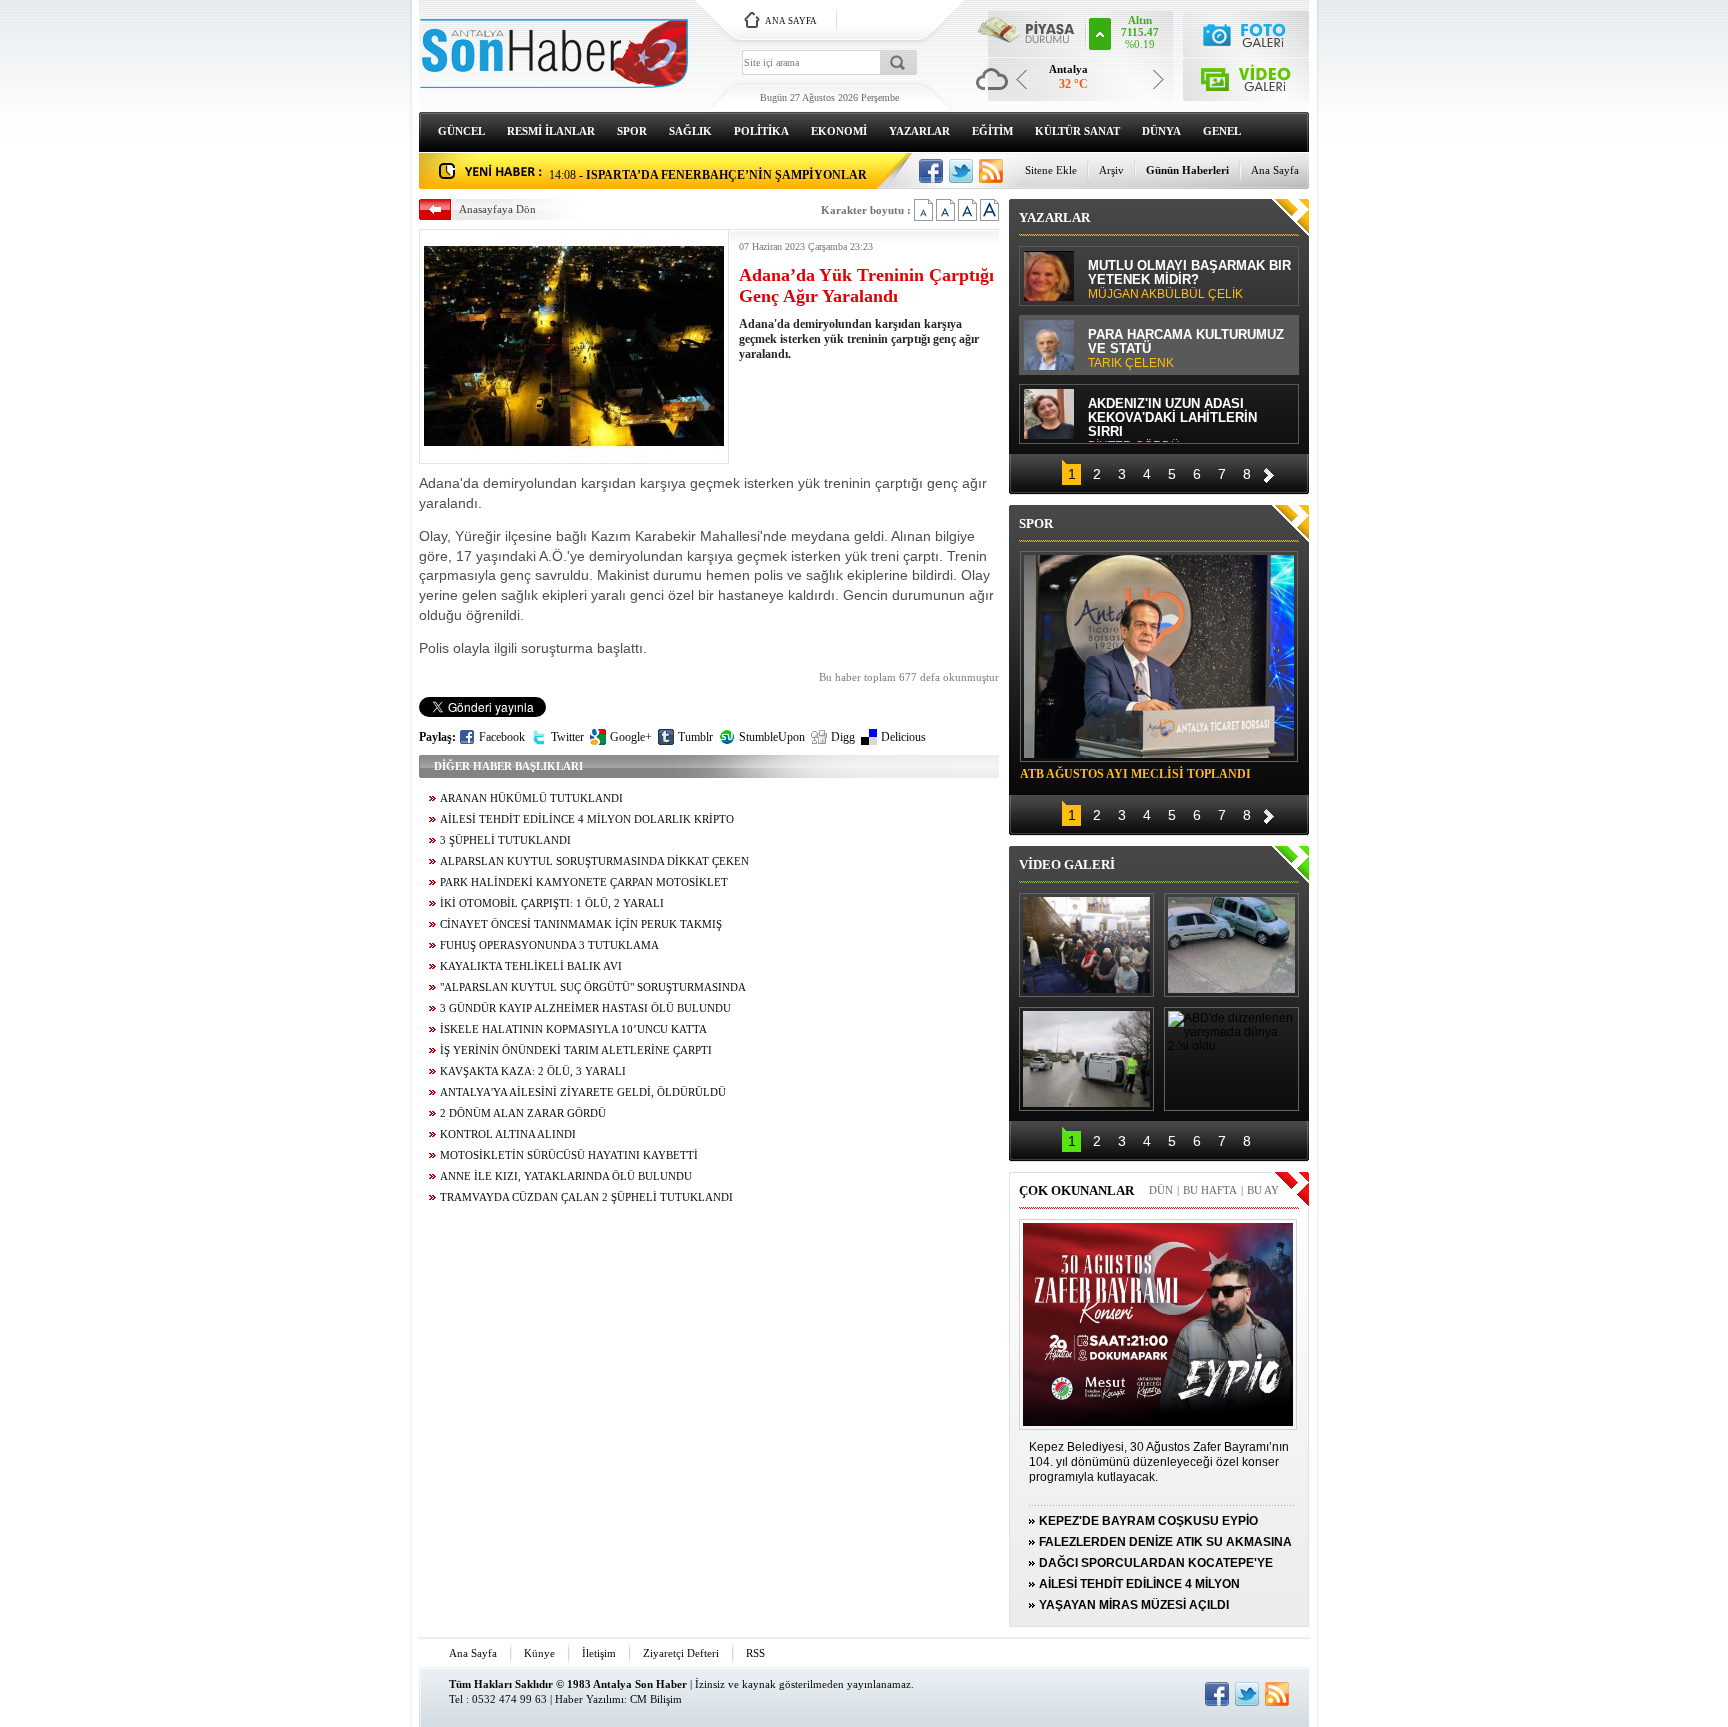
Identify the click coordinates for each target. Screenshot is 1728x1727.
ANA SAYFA (791, 21)
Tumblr (695, 737)
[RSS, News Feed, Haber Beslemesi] (991, 171)
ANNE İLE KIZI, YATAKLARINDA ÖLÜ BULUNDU (566, 1176)
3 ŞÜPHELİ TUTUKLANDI (505, 840)
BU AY (1263, 1190)
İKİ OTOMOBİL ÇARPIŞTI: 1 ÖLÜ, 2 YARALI (552, 903)
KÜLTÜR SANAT (1077, 131)
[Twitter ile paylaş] (961, 171)
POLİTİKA (761, 131)
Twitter (567, 737)
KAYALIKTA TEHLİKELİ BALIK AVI (531, 966)
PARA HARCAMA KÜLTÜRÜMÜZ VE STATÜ (1186, 349)
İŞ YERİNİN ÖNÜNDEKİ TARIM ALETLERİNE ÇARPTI (576, 1050)
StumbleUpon (772, 737)
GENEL (1222, 131)
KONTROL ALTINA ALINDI (508, 1134)
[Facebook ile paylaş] (931, 171)
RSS (755, 1653)
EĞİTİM (992, 131)
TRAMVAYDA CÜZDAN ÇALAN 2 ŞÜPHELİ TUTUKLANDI (586, 1197)
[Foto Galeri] (1246, 32)
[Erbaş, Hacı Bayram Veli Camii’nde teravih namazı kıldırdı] (1086, 945)
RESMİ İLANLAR (551, 131)
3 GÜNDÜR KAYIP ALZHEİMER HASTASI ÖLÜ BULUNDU (585, 1008)
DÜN (1161, 1190)
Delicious (903, 737)
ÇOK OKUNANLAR (1076, 1190)
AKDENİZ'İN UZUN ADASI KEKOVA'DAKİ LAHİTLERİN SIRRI (1172, 419)
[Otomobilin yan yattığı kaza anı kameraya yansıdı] (1231, 945)
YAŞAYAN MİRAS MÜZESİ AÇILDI (1134, 1605)
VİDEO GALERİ (1067, 864)
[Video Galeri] (1246, 75)
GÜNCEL (461, 131)
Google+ (631, 737)
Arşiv (1111, 170)
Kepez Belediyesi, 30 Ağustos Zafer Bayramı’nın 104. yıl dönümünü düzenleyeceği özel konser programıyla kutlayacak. (1159, 1462)
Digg (843, 737)
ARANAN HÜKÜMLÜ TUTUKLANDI (531, 798)
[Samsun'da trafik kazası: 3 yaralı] (1086, 1059)
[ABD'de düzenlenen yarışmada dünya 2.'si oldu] (1231, 1059)
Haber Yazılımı (589, 1699)
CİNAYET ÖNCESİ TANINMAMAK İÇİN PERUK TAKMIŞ (581, 924)
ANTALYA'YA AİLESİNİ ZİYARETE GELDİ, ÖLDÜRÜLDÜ (583, 1092)
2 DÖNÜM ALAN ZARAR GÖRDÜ (523, 1113)
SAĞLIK (690, 131)
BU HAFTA (1210, 1190)
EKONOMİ (839, 131)
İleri (1269, 472)
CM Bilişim (656, 1699)
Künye (539, 1653)
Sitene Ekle (1051, 170)
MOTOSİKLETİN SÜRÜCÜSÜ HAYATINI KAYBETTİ (569, 1155)
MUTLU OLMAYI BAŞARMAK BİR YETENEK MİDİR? (1189, 280)
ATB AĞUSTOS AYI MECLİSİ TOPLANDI (1135, 774)
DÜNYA (1161, 131)
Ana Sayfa (1275, 170)
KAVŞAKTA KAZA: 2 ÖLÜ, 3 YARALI (533, 1071)
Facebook (502, 737)
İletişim (599, 1653)
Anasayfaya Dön (497, 209)
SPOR (632, 131)
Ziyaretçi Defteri (681, 1653)
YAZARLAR (919, 131)
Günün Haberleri (1187, 170)
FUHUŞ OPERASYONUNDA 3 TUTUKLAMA (549, 945)
